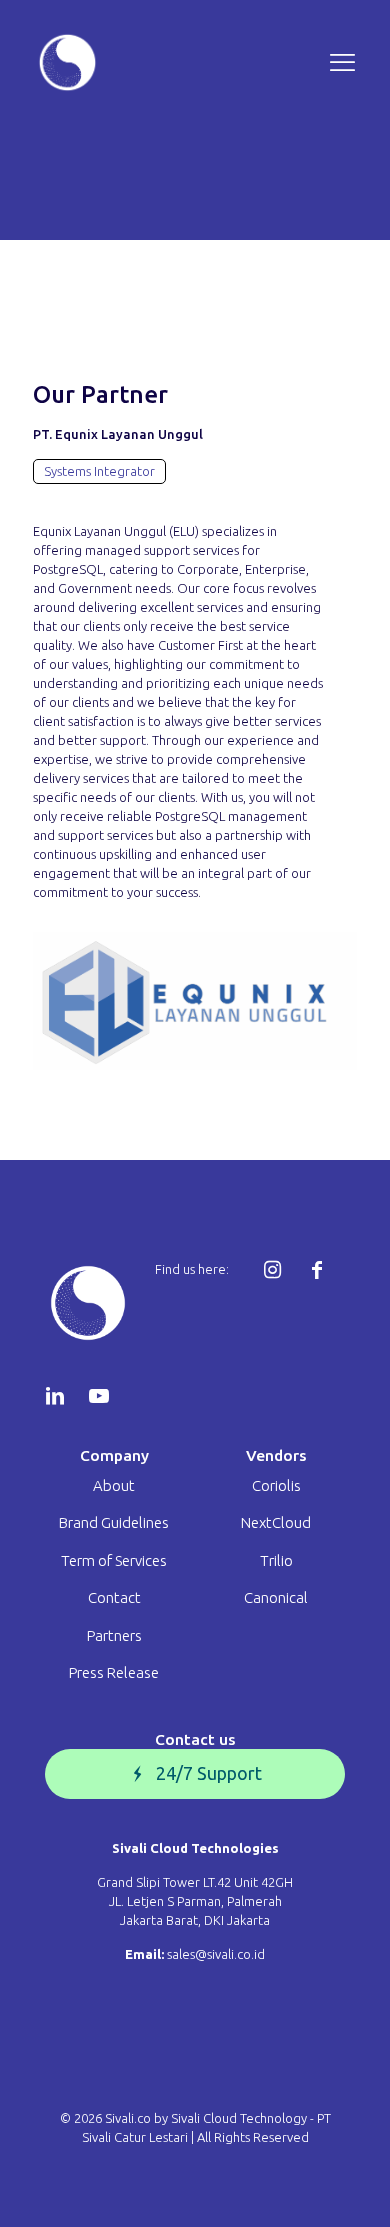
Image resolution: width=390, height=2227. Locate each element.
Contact (114, 1597)
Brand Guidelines (114, 1522)
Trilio (276, 1560)
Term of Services (114, 1560)
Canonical (276, 1597)
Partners (114, 1635)
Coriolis (276, 1485)
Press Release (114, 1672)
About (114, 1485)
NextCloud (276, 1522)
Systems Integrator (99, 471)
